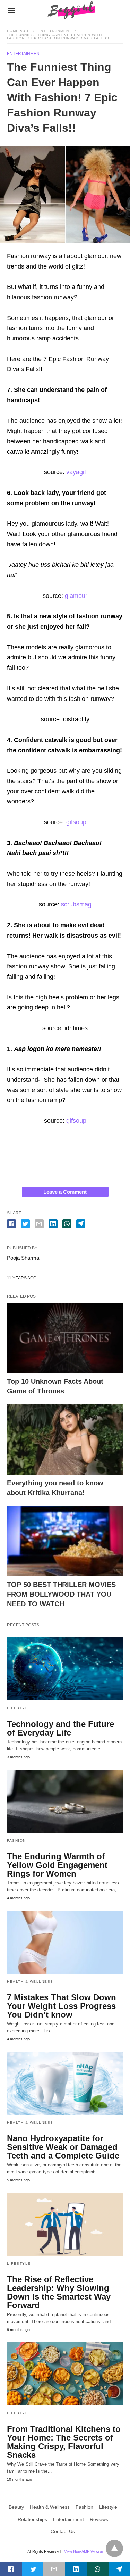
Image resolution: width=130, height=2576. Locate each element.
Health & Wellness (30, 1981)
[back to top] (114, 2548)
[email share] (39, 1224)
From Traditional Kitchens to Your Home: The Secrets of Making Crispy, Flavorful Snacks (64, 2442)
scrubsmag (76, 904)
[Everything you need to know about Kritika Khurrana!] (65, 1439)
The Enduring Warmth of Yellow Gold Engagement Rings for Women (57, 1865)
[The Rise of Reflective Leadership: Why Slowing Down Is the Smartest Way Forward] (65, 2224)
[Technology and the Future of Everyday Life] (65, 1669)
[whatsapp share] (67, 1224)
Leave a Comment (65, 1192)
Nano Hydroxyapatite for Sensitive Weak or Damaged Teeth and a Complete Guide (63, 2147)
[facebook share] (11, 1224)
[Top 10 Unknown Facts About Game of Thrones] (65, 1338)
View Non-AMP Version (84, 2551)
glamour (76, 596)
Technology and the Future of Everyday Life (60, 1728)
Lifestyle (19, 1708)
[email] (54, 2569)
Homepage (18, 31)
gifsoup (76, 822)
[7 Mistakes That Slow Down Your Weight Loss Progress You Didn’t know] (65, 1942)
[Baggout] (70, 10)
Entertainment (55, 31)
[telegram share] (81, 1224)
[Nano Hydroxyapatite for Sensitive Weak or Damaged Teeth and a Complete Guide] (65, 2083)
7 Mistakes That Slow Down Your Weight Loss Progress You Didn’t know (62, 2006)
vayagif (76, 472)
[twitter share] (25, 1224)
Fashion (16, 1840)
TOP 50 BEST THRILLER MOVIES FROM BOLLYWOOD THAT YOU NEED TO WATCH (61, 1594)
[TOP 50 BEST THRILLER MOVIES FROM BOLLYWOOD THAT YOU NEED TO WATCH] (65, 1541)
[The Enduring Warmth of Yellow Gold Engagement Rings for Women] (65, 1801)
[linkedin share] (53, 1224)
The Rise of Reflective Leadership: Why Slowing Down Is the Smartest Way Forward (59, 2292)
